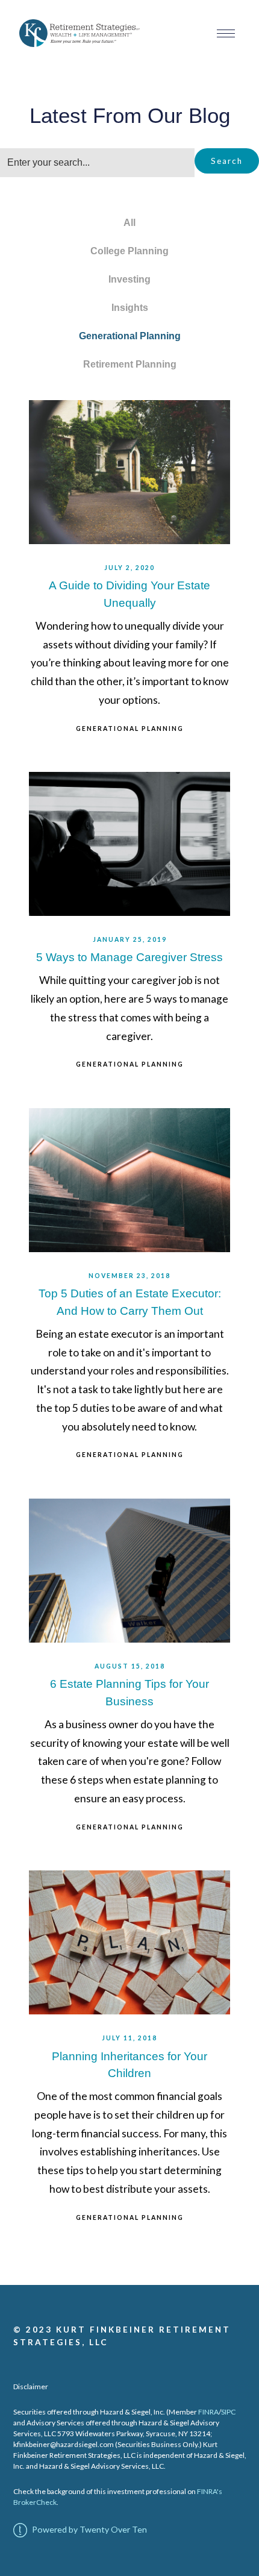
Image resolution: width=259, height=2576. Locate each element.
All (129, 223)
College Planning (129, 251)
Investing (129, 279)
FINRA (208, 2412)
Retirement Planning (130, 364)
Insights (130, 308)
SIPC (228, 2412)
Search (227, 161)
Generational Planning (130, 336)
